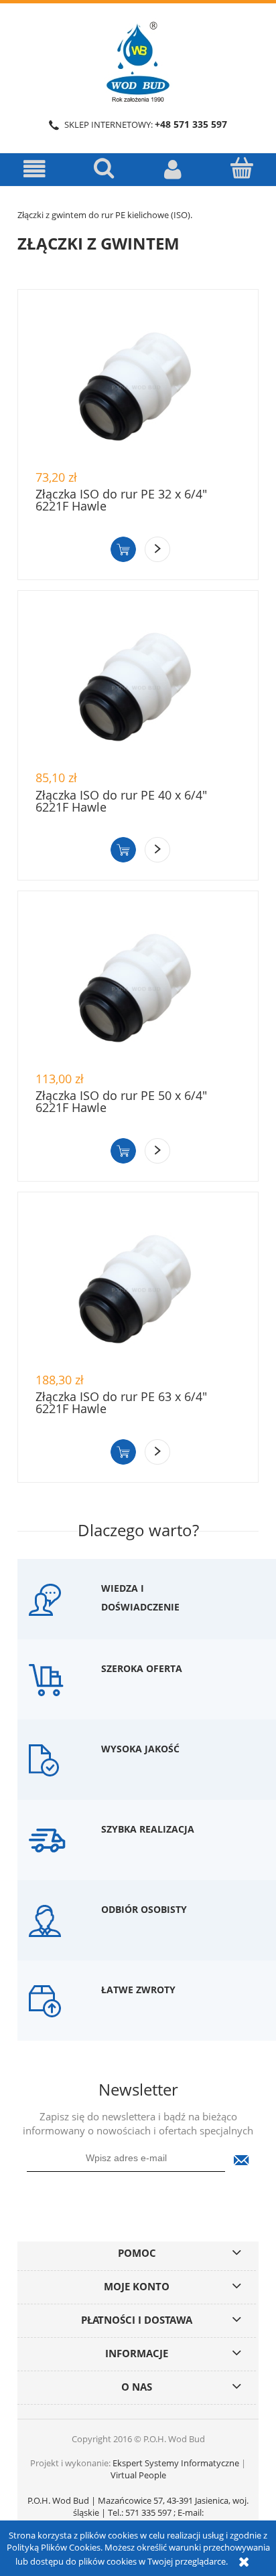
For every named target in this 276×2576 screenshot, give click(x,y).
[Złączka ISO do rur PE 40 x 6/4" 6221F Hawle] (138, 687)
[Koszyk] (241, 168)
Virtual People (138, 2475)
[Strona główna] (138, 60)
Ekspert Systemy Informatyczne (176, 2463)
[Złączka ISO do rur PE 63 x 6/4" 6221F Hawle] (138, 1289)
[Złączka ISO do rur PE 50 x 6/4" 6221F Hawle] (138, 988)
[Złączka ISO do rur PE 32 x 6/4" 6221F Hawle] (138, 386)
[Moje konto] (172, 169)
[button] (34, 169)
